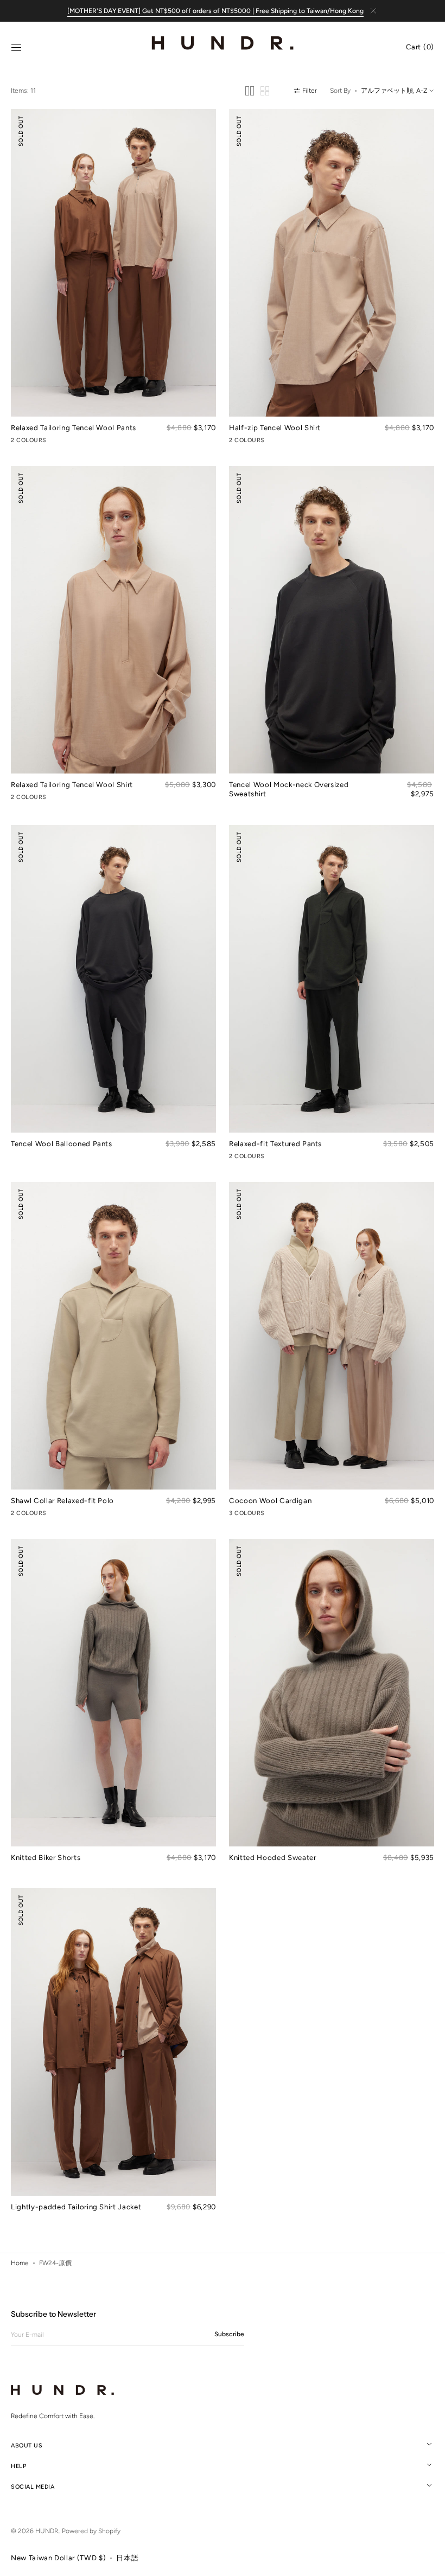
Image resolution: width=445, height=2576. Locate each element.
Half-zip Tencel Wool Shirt (275, 427)
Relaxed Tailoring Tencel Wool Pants (74, 427)
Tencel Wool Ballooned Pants (62, 1143)
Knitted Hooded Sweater (273, 1857)
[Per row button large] (250, 91)
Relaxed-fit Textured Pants (275, 1143)
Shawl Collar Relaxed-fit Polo (62, 1500)
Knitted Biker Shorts (46, 1857)
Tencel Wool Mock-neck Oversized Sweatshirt (289, 789)
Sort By (340, 91)
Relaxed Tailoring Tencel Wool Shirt (72, 784)
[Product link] (113, 278)
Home (20, 2263)
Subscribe (229, 2334)
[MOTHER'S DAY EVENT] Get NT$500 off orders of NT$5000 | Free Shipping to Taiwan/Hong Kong (215, 11)
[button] (16, 48)
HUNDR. (47, 2531)
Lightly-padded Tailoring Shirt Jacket (76, 2207)
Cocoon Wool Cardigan (270, 1500)
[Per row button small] (265, 91)
